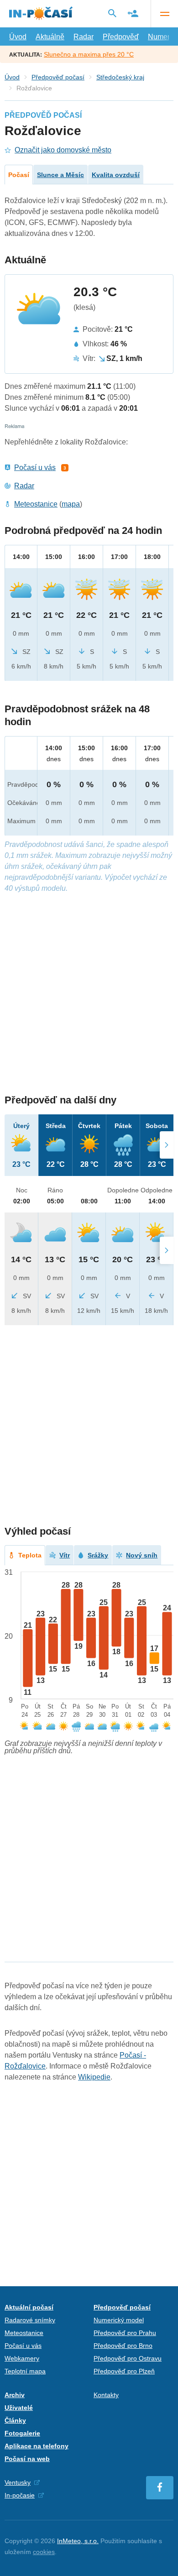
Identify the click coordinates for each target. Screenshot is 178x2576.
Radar (84, 37)
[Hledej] (112, 13)
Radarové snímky (30, 2320)
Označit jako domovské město (63, 150)
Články (15, 2420)
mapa (71, 504)
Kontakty (106, 2395)
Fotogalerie (22, 2433)
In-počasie (20, 2495)
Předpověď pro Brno (123, 2346)
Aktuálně (50, 37)
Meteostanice (36, 504)
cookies (44, 2552)
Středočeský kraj (120, 77)
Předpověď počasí (58, 77)
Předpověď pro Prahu (125, 2333)
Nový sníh (142, 1555)
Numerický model (119, 2320)
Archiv (15, 2395)
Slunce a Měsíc (60, 175)
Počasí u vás (35, 468)
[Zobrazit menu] (164, 14)
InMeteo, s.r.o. (78, 2541)
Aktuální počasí (29, 2307)
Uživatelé (19, 2408)
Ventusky (18, 2482)
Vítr (65, 1555)
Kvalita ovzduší (116, 175)
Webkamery (22, 2358)
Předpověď (121, 37)
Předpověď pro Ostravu (128, 2358)
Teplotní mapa (25, 2371)
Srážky (98, 1555)
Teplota (30, 1555)
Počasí (19, 175)
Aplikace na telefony (37, 2446)
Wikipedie (94, 2077)
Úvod (18, 37)
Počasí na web (27, 2459)
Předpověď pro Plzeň (124, 2371)
